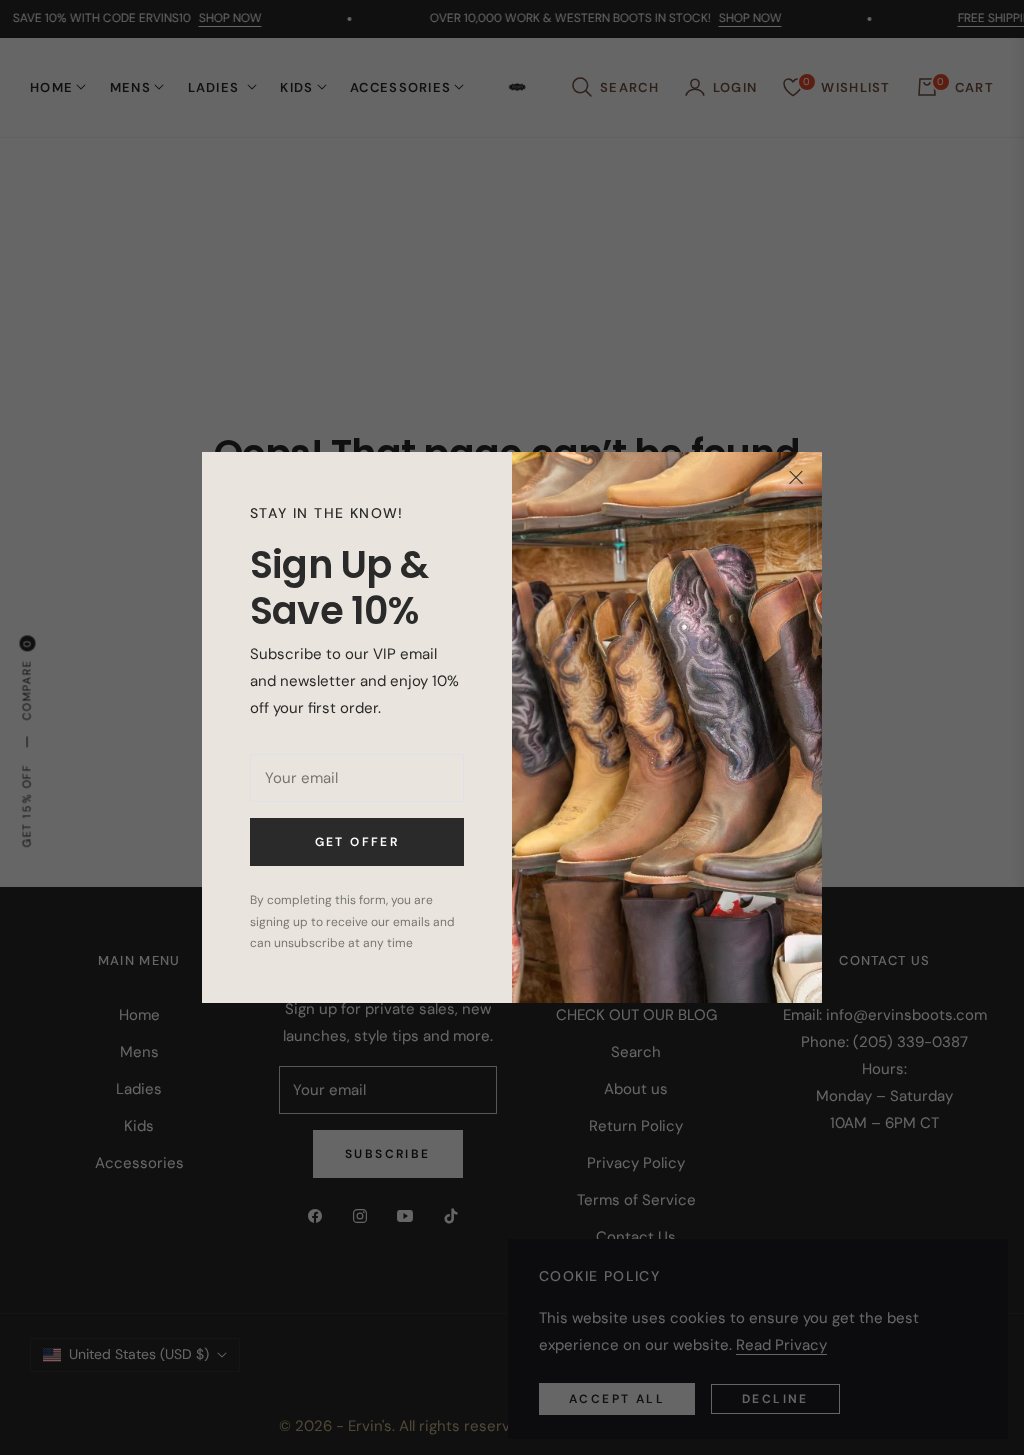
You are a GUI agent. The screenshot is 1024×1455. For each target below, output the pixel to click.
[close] (796, 478)
